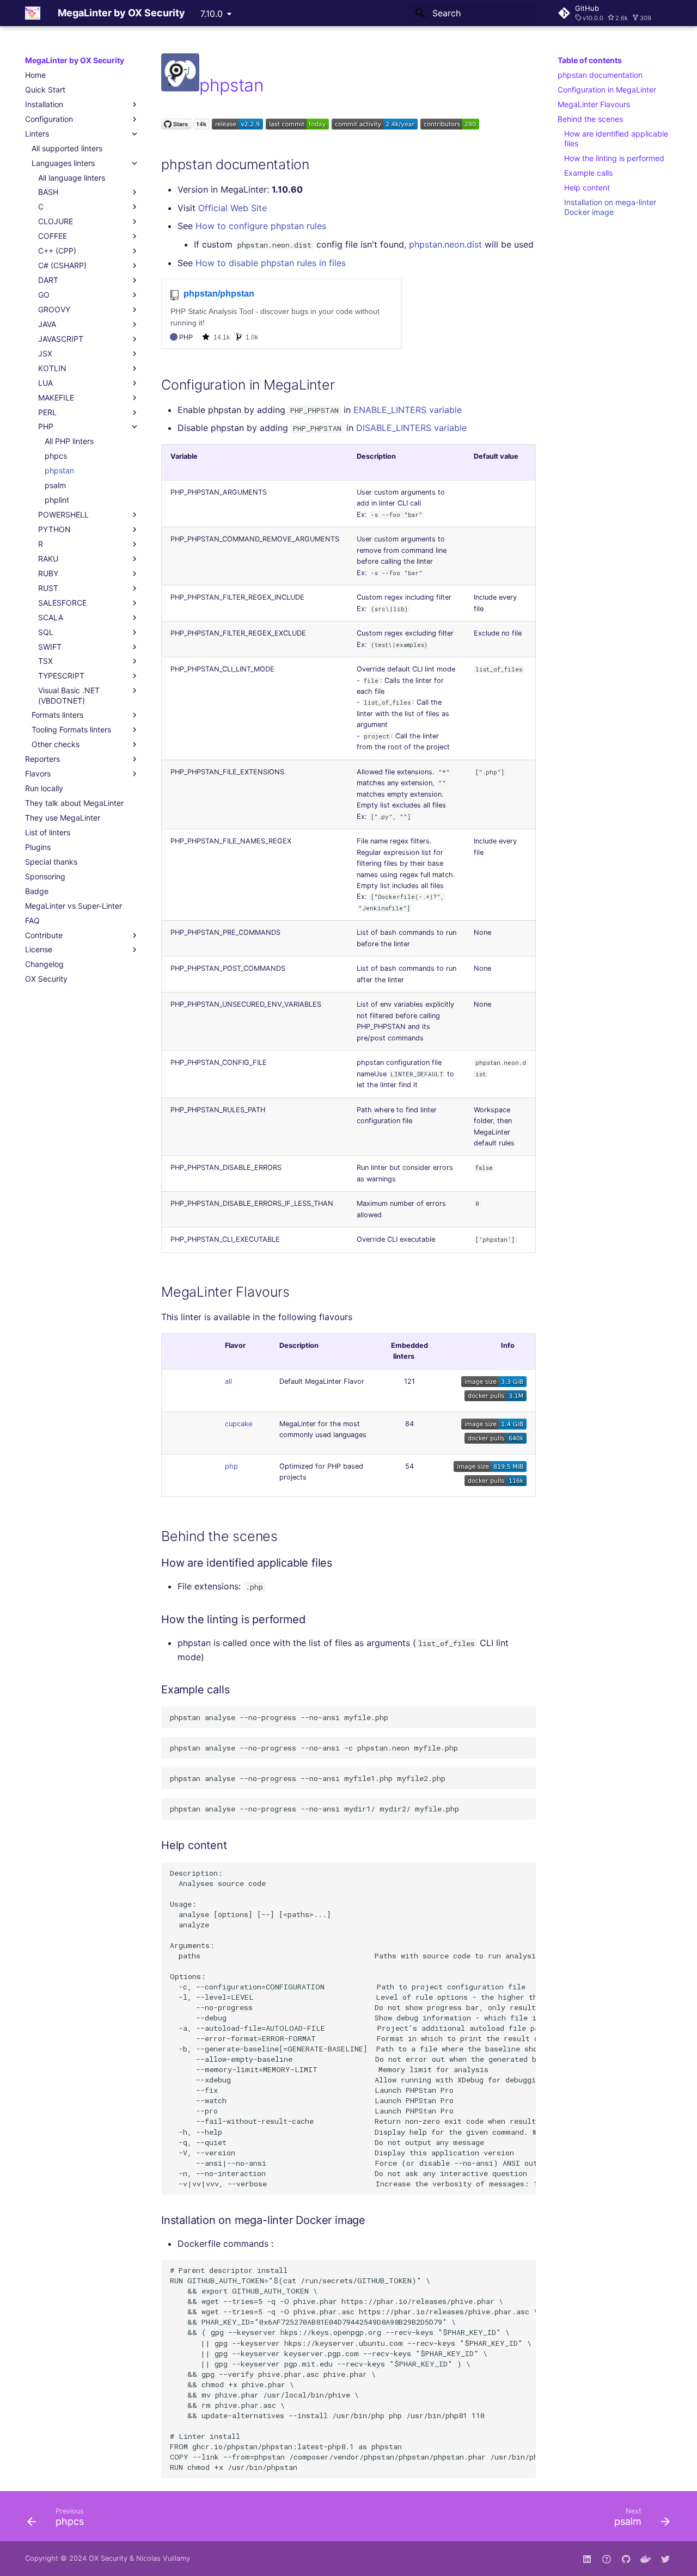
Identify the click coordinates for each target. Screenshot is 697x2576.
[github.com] (607, 2559)
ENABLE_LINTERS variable (408, 410)
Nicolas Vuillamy (163, 2558)
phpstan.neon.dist (445, 244)
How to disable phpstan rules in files (271, 263)
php (231, 1466)
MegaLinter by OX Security (75, 60)
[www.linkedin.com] (587, 2559)
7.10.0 (212, 14)
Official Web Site (233, 208)
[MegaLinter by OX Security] (33, 13)
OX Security (108, 2558)
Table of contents (590, 60)
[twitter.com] (665, 2559)
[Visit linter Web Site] (180, 85)
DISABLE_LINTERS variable (411, 428)
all (228, 1381)
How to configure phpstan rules (261, 226)
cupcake (239, 1424)
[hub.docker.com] (646, 2559)
